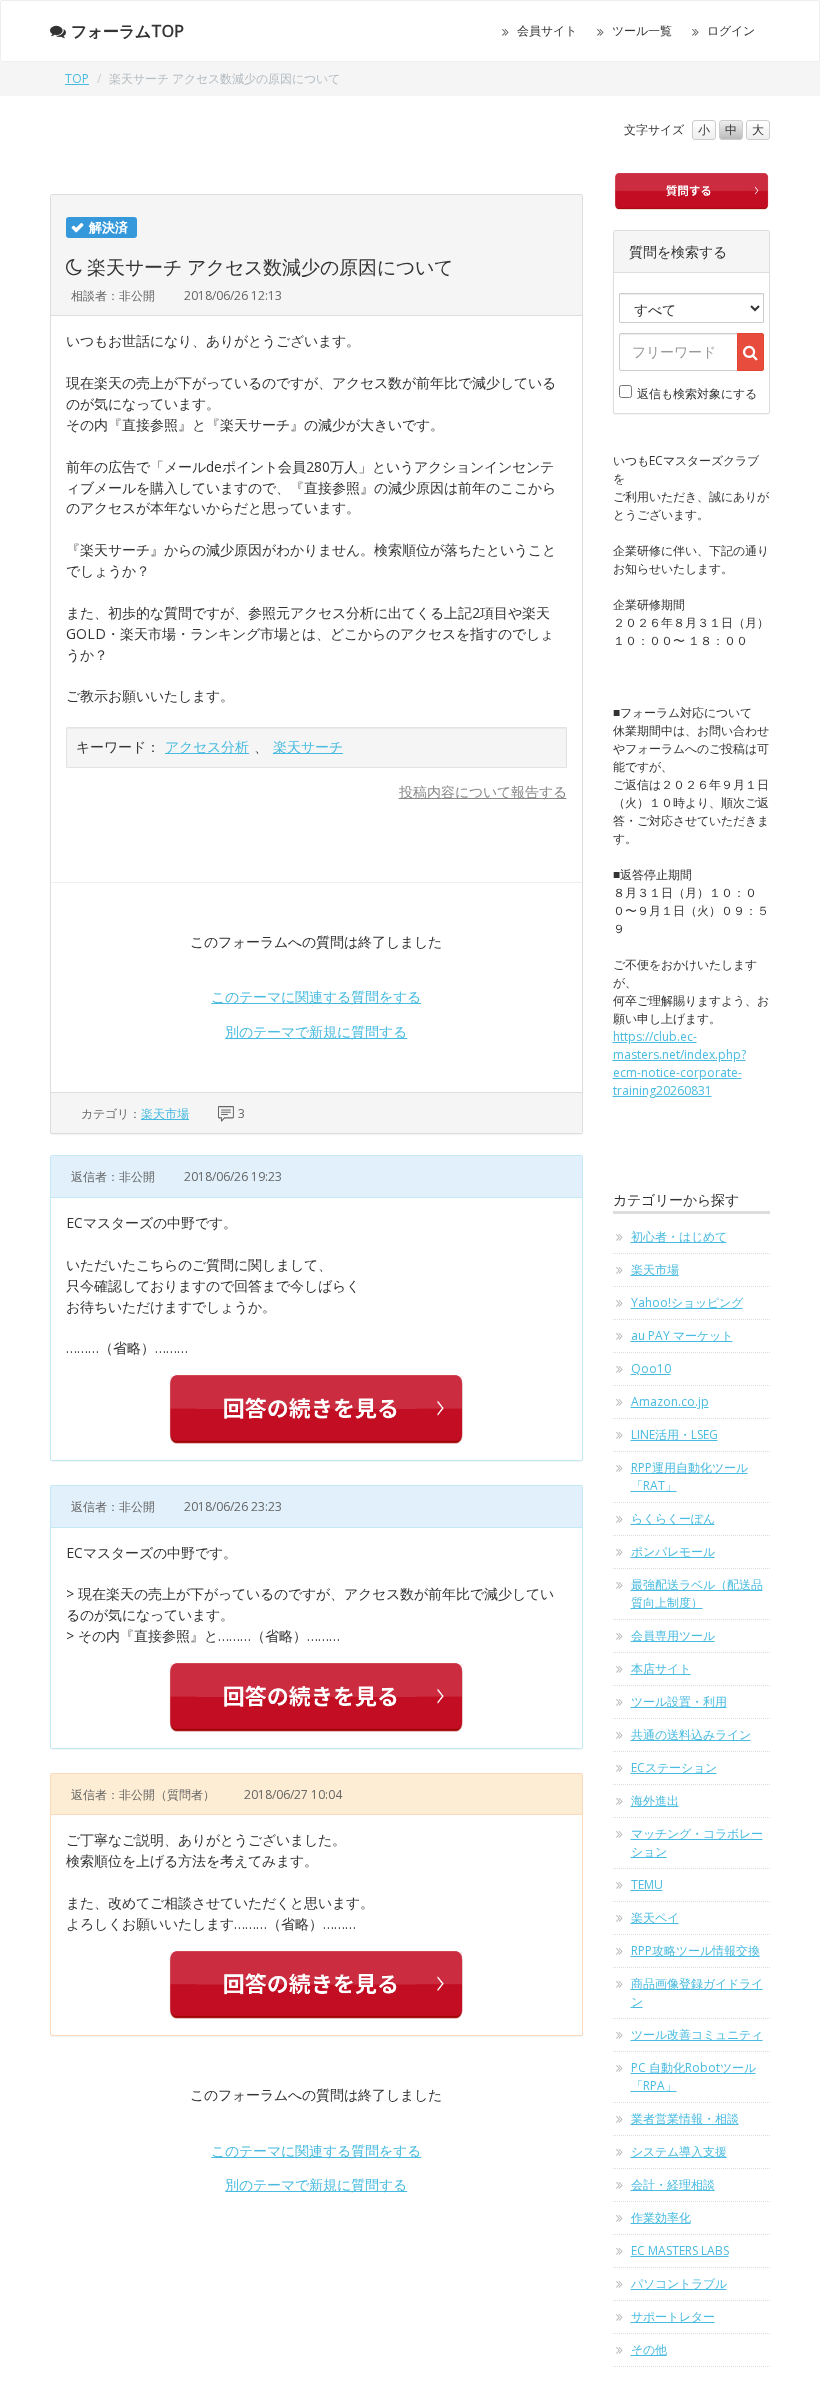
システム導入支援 (679, 2151)
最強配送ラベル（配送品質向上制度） (697, 1593)
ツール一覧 (642, 30)
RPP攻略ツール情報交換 (695, 1950)
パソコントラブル (679, 2283)
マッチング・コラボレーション (697, 1842)
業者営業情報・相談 (685, 2118)
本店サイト (661, 1668)
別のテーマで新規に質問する (316, 1031)
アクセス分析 (207, 746)
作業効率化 (661, 2217)
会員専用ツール (673, 1635)
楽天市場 (165, 1113)
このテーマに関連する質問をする (316, 996)
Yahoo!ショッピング (687, 1302)
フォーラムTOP (127, 31)
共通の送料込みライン (691, 1734)
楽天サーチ (308, 746)
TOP (77, 78)
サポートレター (673, 2316)
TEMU (647, 1884)
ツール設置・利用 (679, 1701)
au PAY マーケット (682, 1335)
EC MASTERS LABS (680, 2250)
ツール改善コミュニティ (697, 2034)
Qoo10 (651, 1368)
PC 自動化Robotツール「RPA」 (693, 2076)
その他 (649, 2349)
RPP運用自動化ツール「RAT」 (689, 1476)
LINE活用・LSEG (674, 1434)
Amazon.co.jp (670, 1401)
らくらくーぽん (673, 1518)
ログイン (731, 30)
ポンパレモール (673, 1551)
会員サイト (547, 30)
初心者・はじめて (679, 1236)
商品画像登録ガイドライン (697, 1992)
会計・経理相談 (673, 2184)
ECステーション (674, 1767)
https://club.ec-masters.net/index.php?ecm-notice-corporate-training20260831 (679, 1063)
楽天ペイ (655, 1917)
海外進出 (655, 1800)
